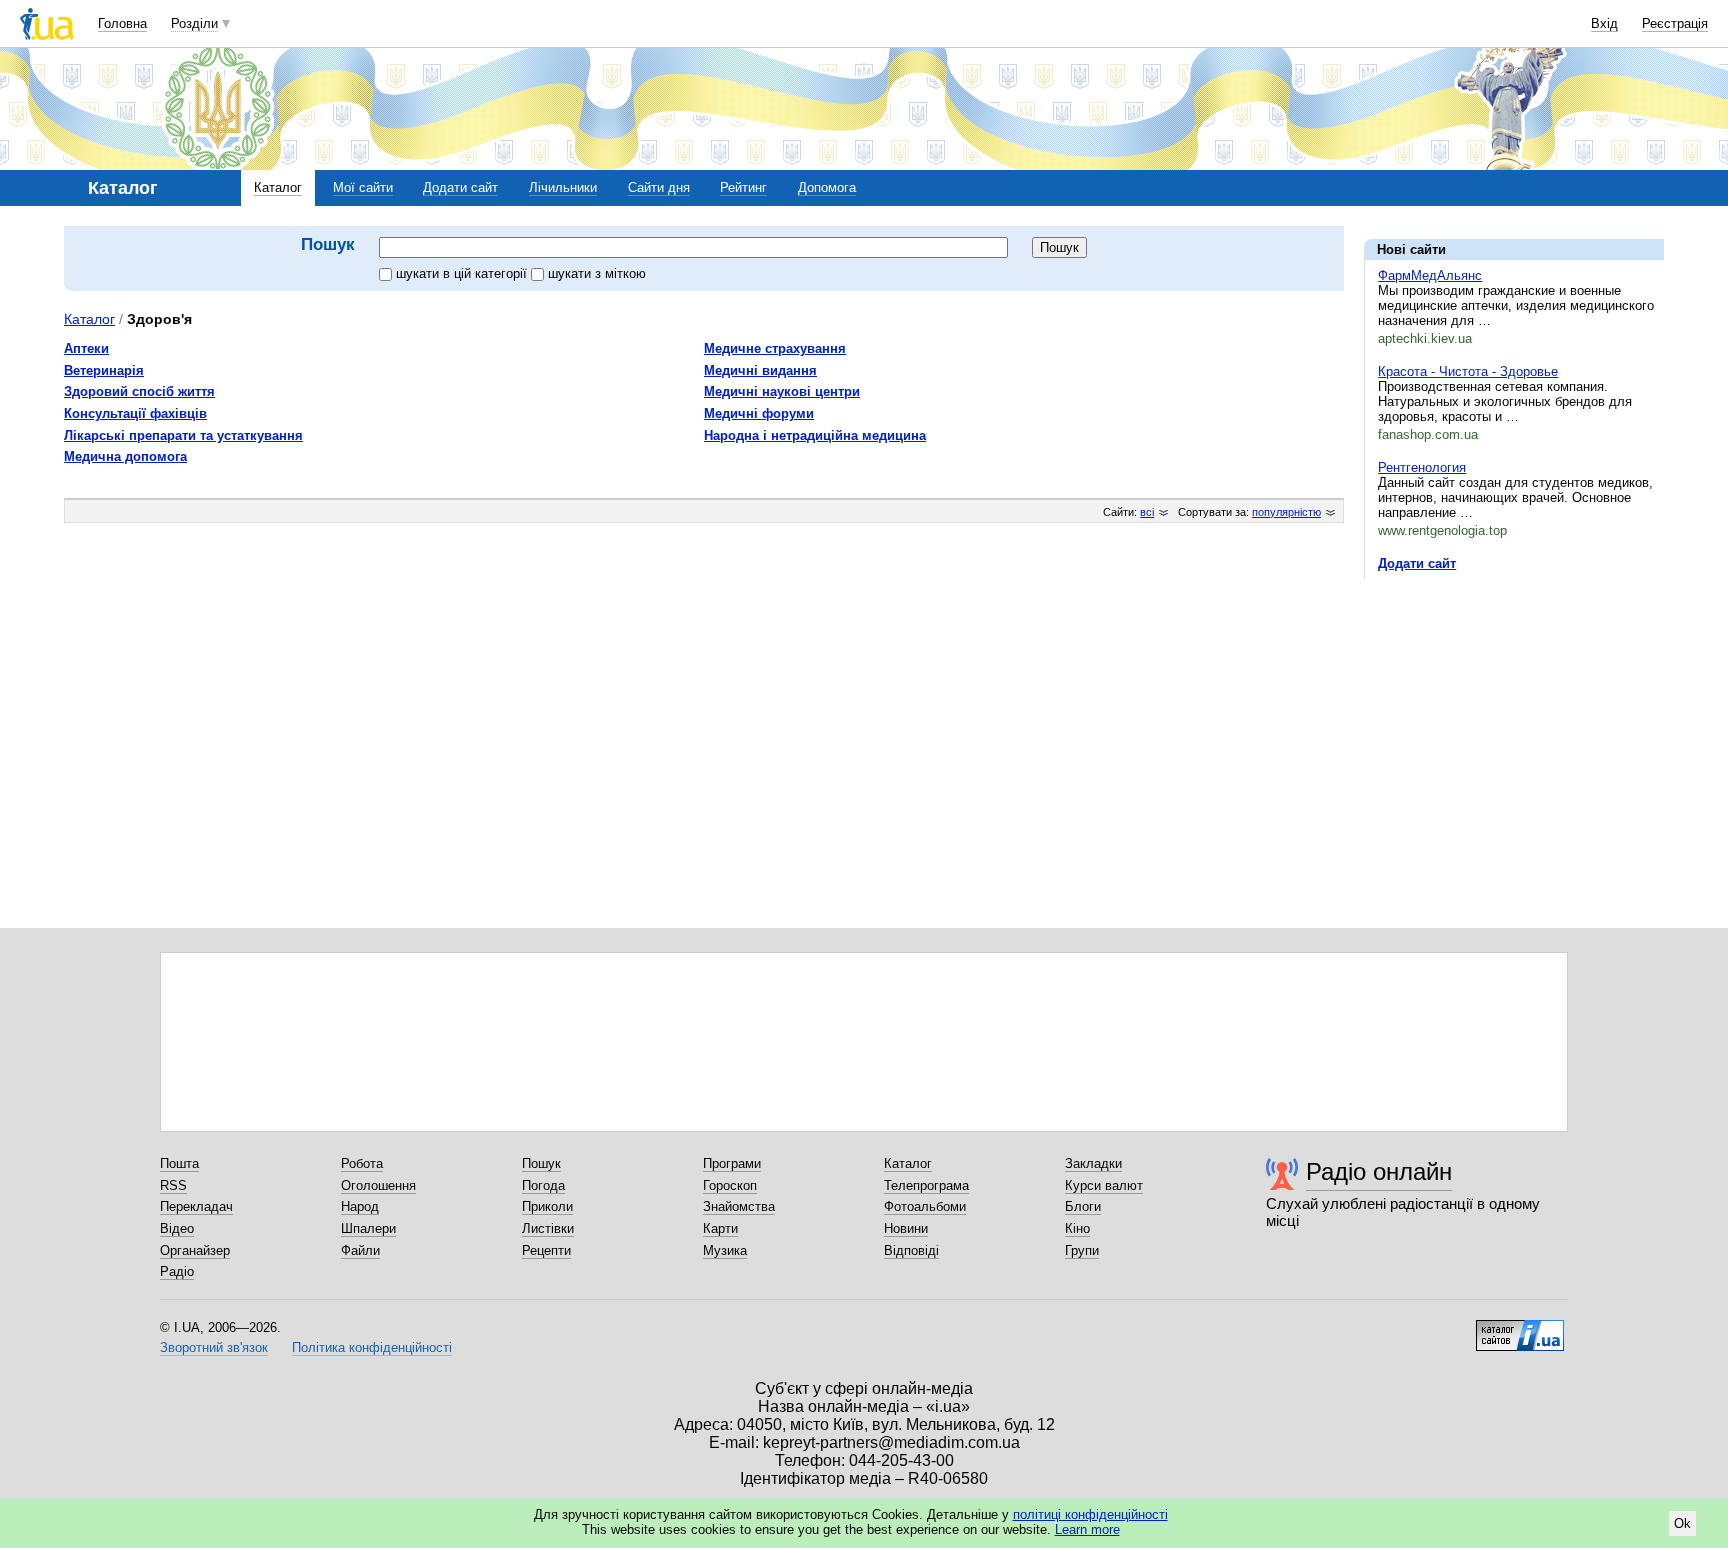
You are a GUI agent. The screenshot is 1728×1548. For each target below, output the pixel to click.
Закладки (1093, 1163)
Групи (1082, 1250)
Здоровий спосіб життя (139, 391)
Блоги (1083, 1206)
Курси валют (1104, 1185)
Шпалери (368, 1228)
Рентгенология (1422, 467)
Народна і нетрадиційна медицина (815, 435)
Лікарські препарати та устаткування (183, 435)
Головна (122, 23)
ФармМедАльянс (1430, 275)
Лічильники (563, 187)
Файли (360, 1250)
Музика (725, 1250)
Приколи (547, 1206)
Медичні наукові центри (782, 391)
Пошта (179, 1163)
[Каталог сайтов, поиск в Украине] (1520, 1328)
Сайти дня (659, 187)
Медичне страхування (775, 348)
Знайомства (739, 1206)
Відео (177, 1228)
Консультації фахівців (135, 413)
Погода (543, 1185)
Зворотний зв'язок (214, 1347)
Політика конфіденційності (372, 1347)
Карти (720, 1228)
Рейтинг (743, 187)
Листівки (548, 1228)
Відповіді (911, 1250)
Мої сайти (363, 187)
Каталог (278, 187)
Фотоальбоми (925, 1206)
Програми (732, 1163)
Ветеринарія (104, 370)
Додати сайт (460, 187)
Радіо (177, 1271)
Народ (360, 1206)
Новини (906, 1228)
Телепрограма (926, 1185)
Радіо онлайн (1379, 1171)
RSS (173, 1185)
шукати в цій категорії (463, 273)
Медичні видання (760, 370)
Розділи (194, 23)
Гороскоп (730, 1185)
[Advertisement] (1514, 717)
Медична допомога (125, 456)
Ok (1682, 1523)
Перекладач (196, 1206)
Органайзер (195, 1250)
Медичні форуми (759, 413)
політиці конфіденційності (1090, 1514)
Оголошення (378, 1185)
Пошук (541, 1163)
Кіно (1077, 1228)
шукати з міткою (597, 273)
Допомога (827, 187)
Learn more (1087, 1529)
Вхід (1604, 23)
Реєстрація (1675, 23)
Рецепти (546, 1250)
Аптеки (86, 348)
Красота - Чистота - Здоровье (1468, 371)
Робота (362, 1163)
